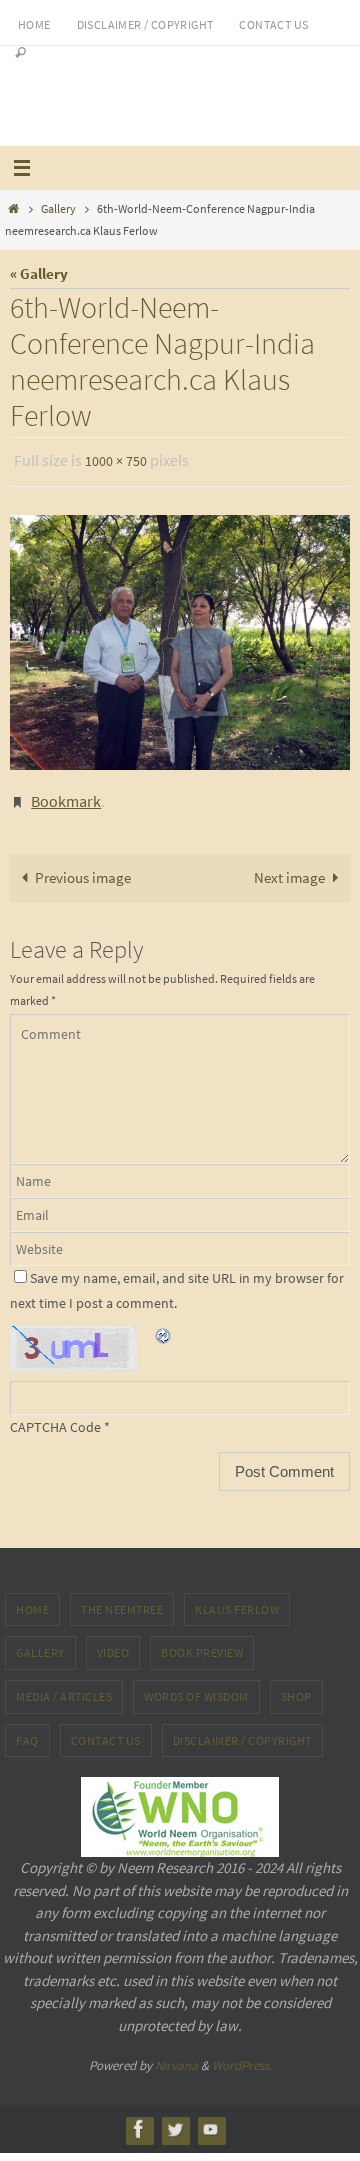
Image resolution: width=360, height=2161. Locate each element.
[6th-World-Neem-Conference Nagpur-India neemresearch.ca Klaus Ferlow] (180, 637)
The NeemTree (122, 1599)
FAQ (27, 1730)
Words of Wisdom (196, 1687)
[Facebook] (139, 2119)
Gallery (58, 208)
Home (34, 24)
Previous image (83, 868)
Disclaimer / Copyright (145, 24)
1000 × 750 (116, 460)
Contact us (273, 24)
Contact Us (106, 1730)
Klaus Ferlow (237, 1599)
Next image (289, 868)
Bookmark (66, 794)
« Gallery (39, 273)
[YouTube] (211, 2119)
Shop (296, 1687)
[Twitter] (175, 2119)
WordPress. (242, 2056)
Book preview (202, 1643)
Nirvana (176, 2056)
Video (113, 1643)
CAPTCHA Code (55, 1418)
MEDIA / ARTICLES (64, 1687)
